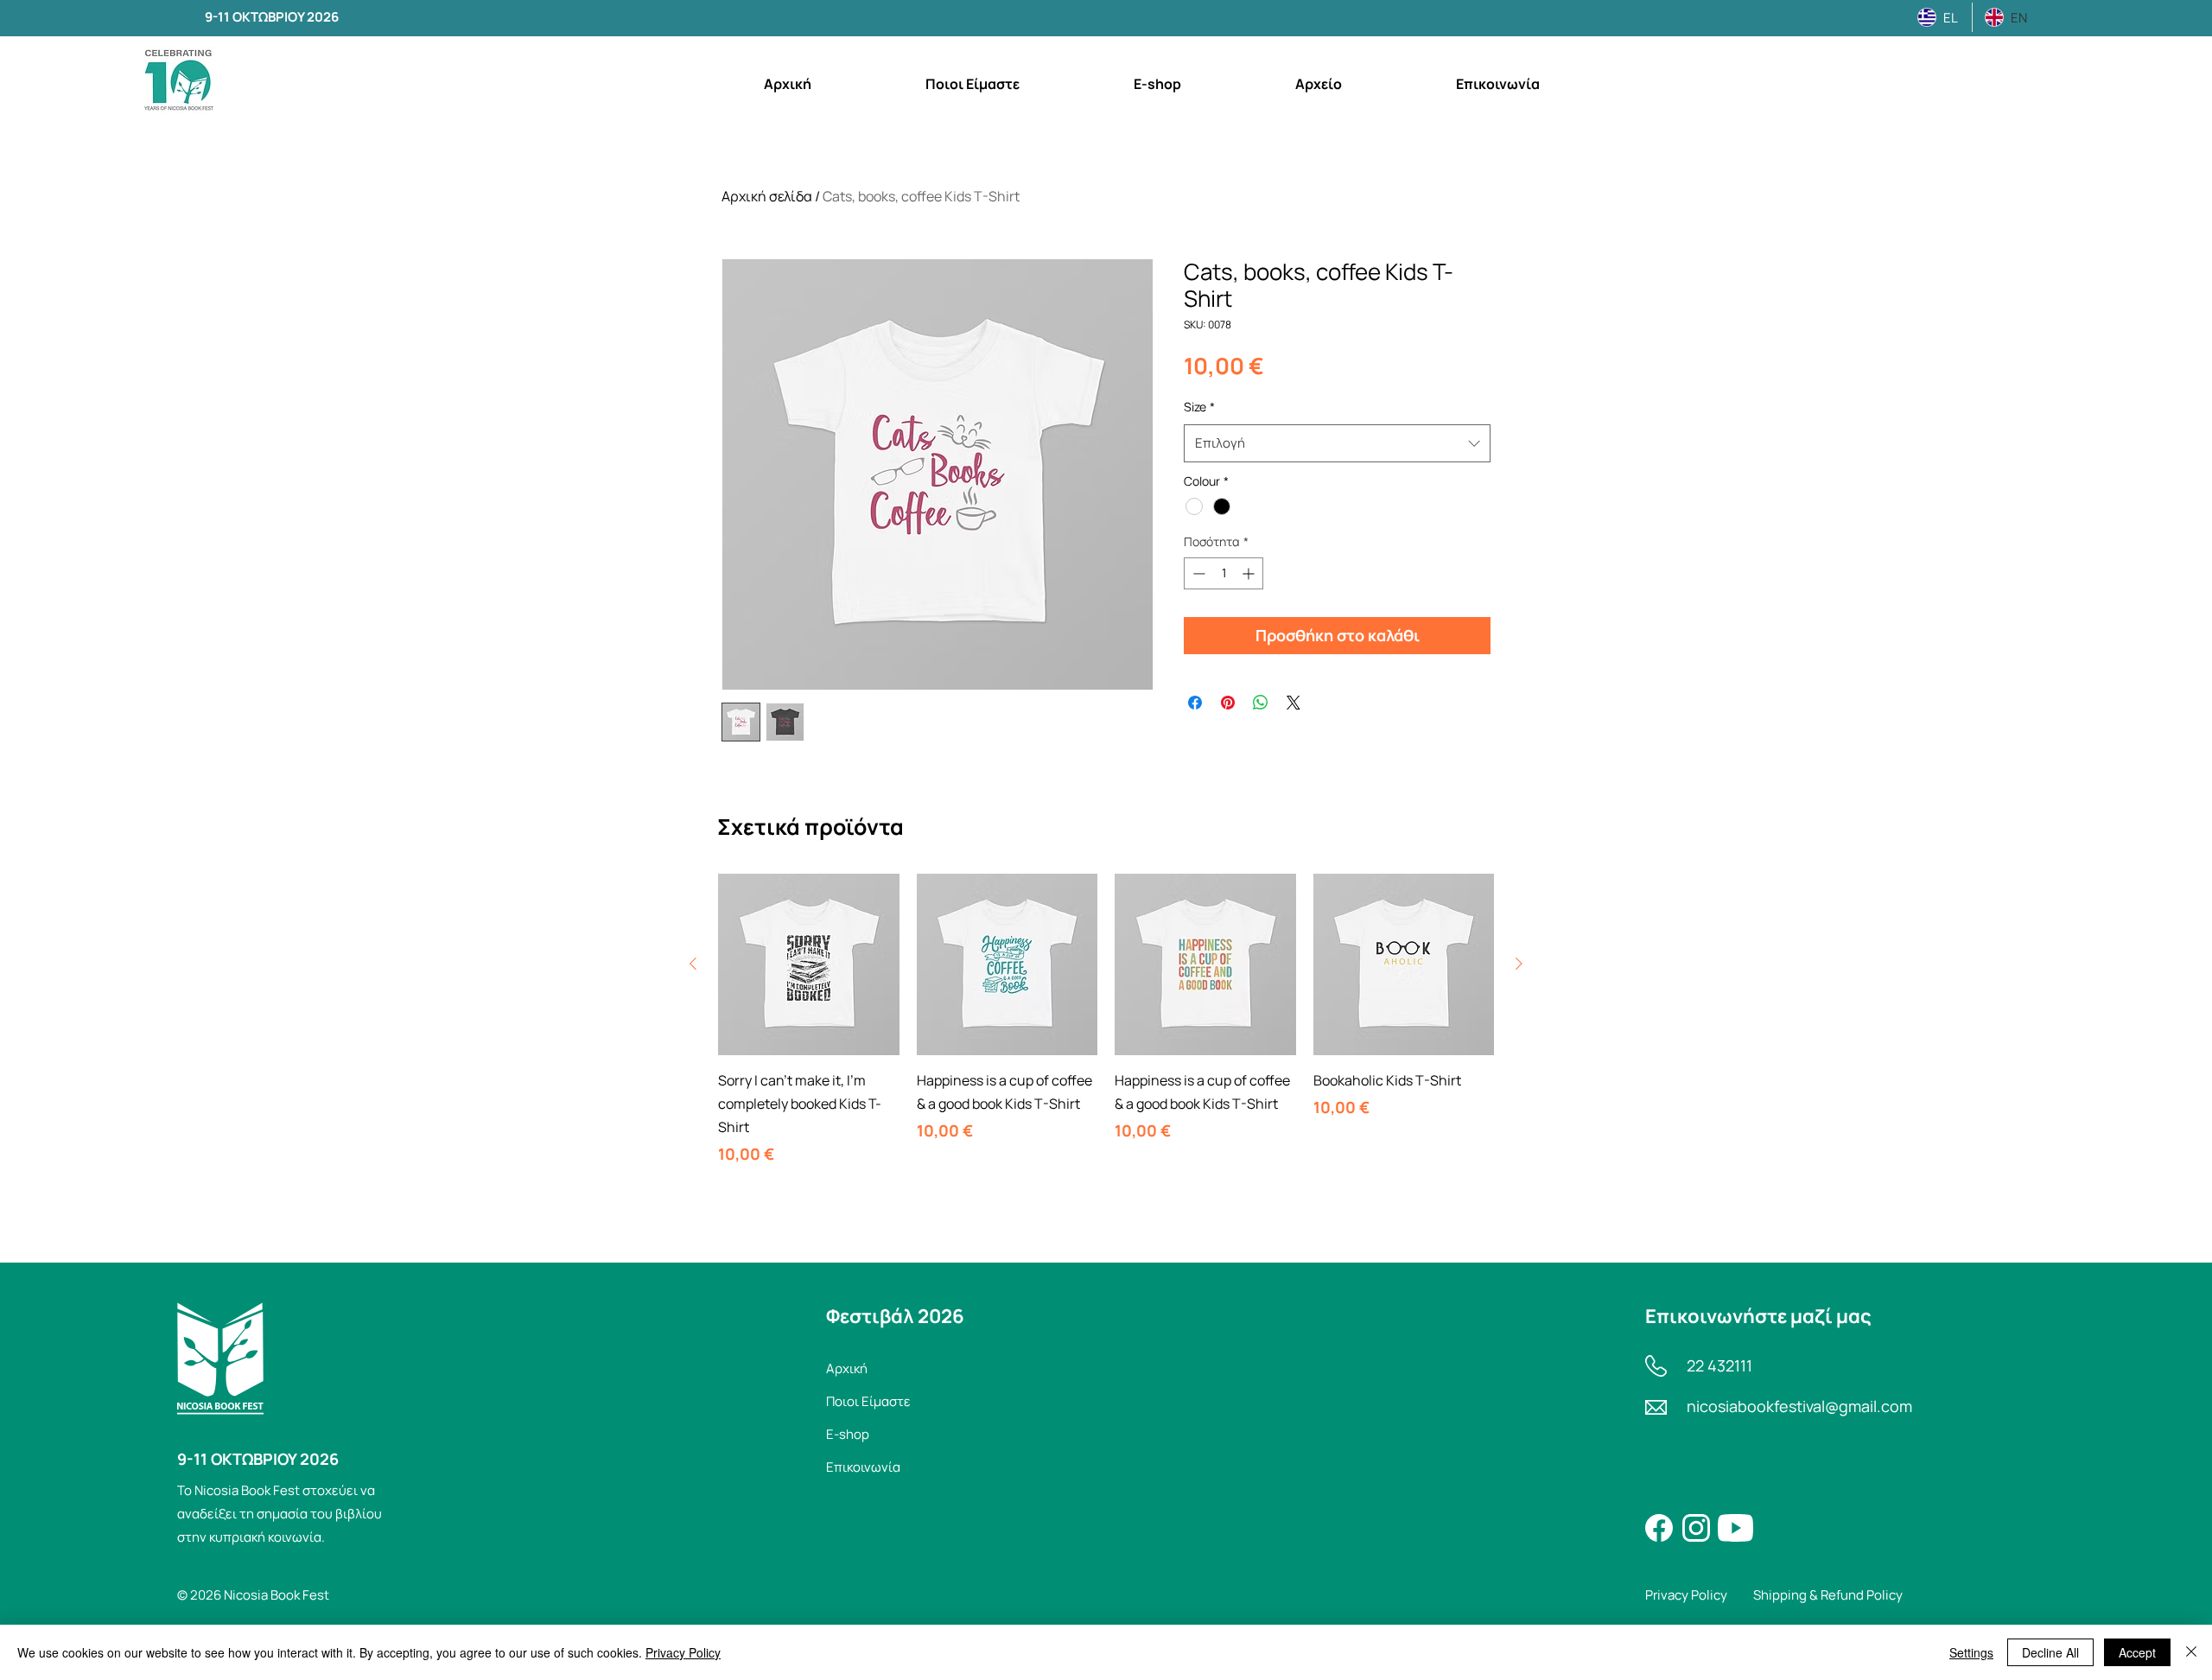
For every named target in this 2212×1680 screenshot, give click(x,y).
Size (1199, 407)
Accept (2137, 1652)
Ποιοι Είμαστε (868, 1401)
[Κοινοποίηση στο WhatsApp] (1261, 703)
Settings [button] (1971, 1652)
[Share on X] (1294, 703)
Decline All (2050, 1652)
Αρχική (847, 1368)
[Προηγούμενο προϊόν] (693, 964)
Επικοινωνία (863, 1467)
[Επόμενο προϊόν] (1519, 964)
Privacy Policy (683, 1652)
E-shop (848, 1434)
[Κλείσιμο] (2191, 1652)
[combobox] (1337, 443)
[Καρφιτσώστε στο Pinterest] (1228, 703)
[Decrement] (1197, 573)
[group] (1106, 1020)
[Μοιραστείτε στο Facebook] (1195, 703)
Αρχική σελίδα (767, 196)
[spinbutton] (1224, 573)
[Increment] (1250, 573)
